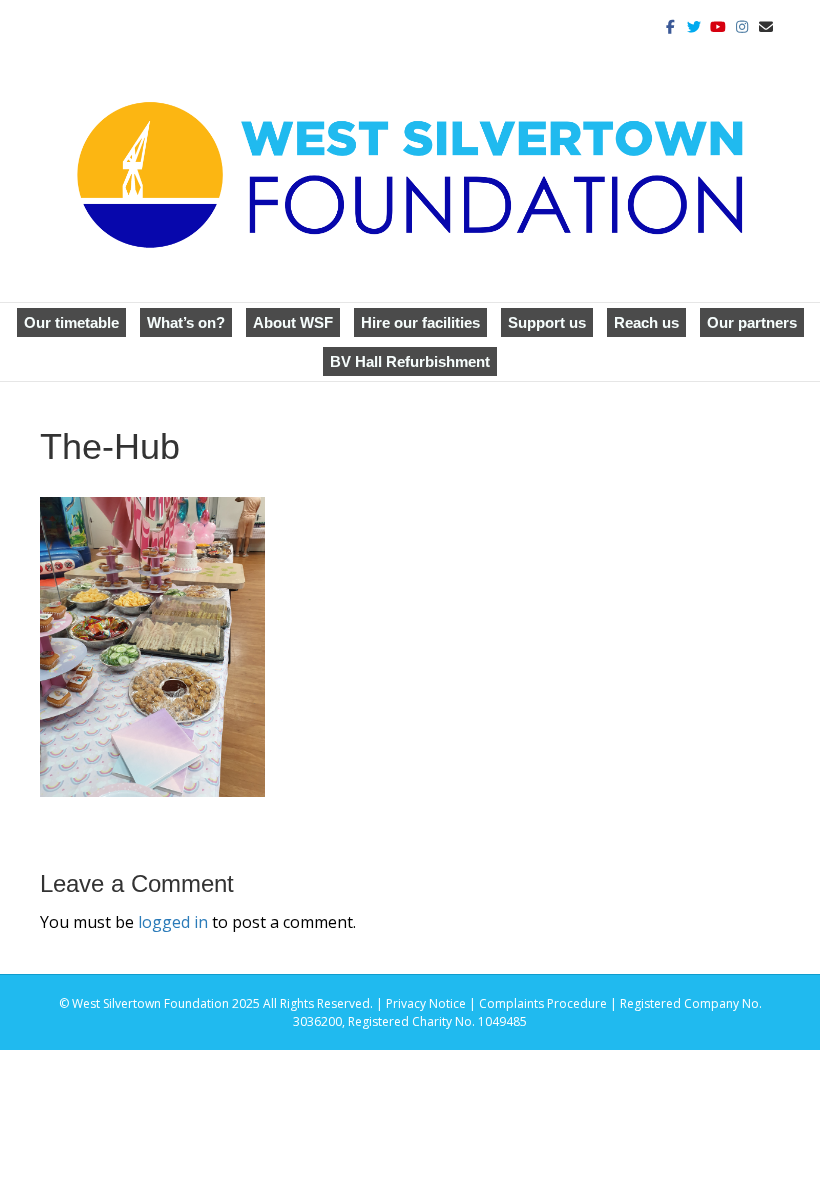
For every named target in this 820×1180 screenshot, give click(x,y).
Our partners (752, 322)
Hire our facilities (420, 322)
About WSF (293, 322)
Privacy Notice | (432, 1003)
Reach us (646, 322)
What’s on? (186, 322)
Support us (547, 322)
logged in (173, 922)
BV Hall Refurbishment (410, 361)
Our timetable (71, 322)
